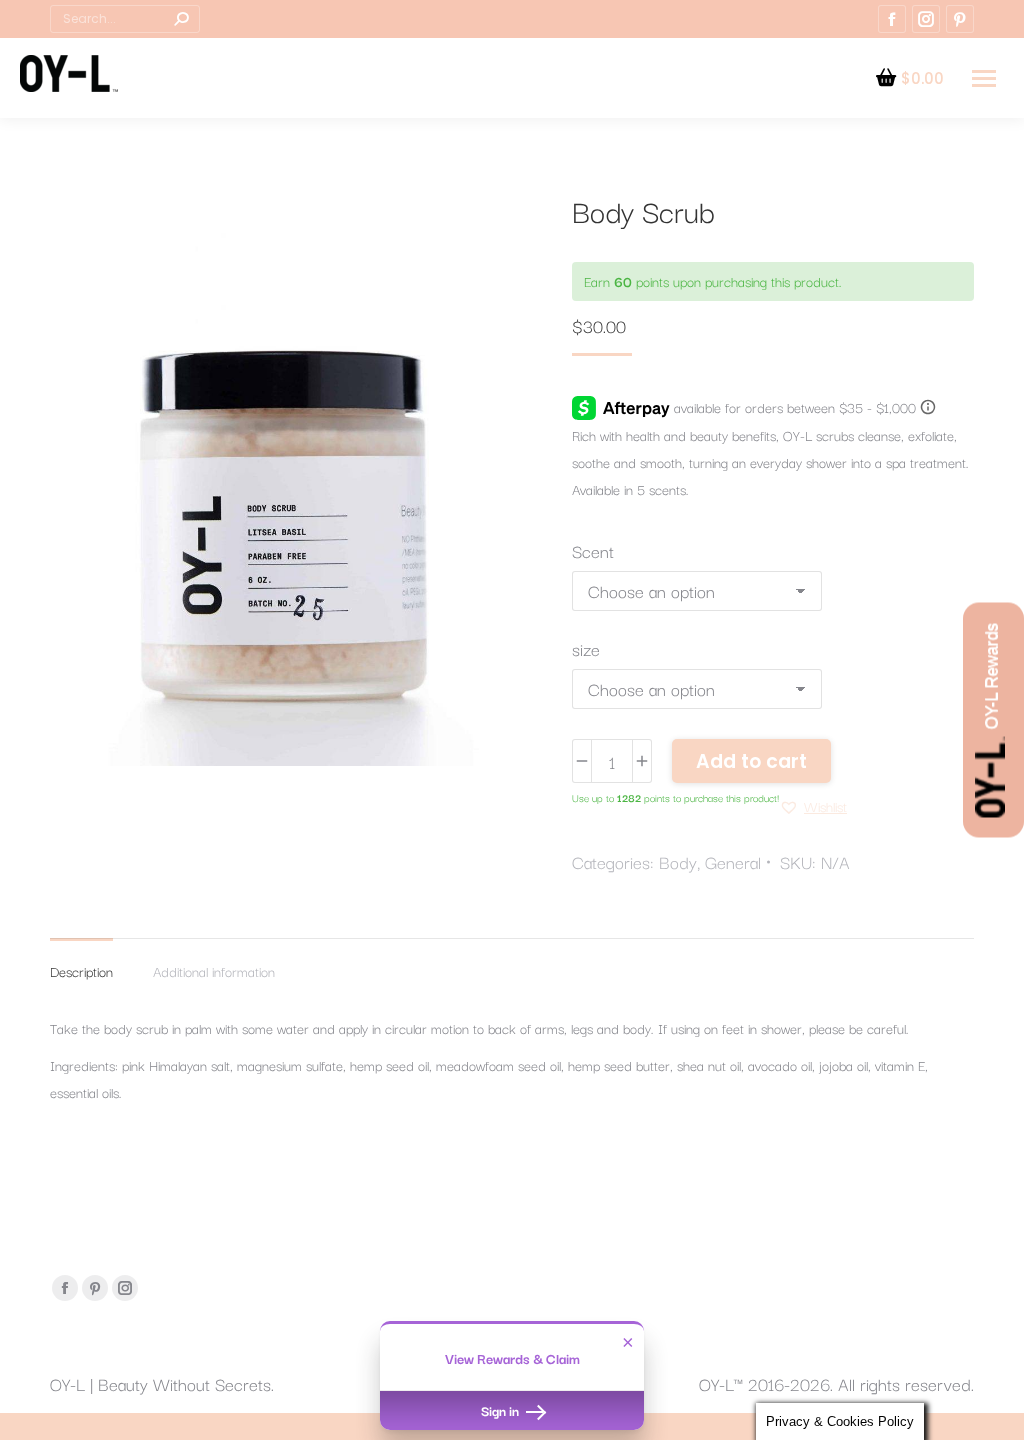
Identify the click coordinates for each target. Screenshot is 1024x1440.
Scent (593, 550)
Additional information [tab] (214, 971)
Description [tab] (81, 971)
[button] (813, 806)
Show (993, 720)
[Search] (181, 19)
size (586, 648)
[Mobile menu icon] (984, 78)
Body (678, 861)
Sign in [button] (501, 1410)
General (733, 861)
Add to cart (751, 761)
